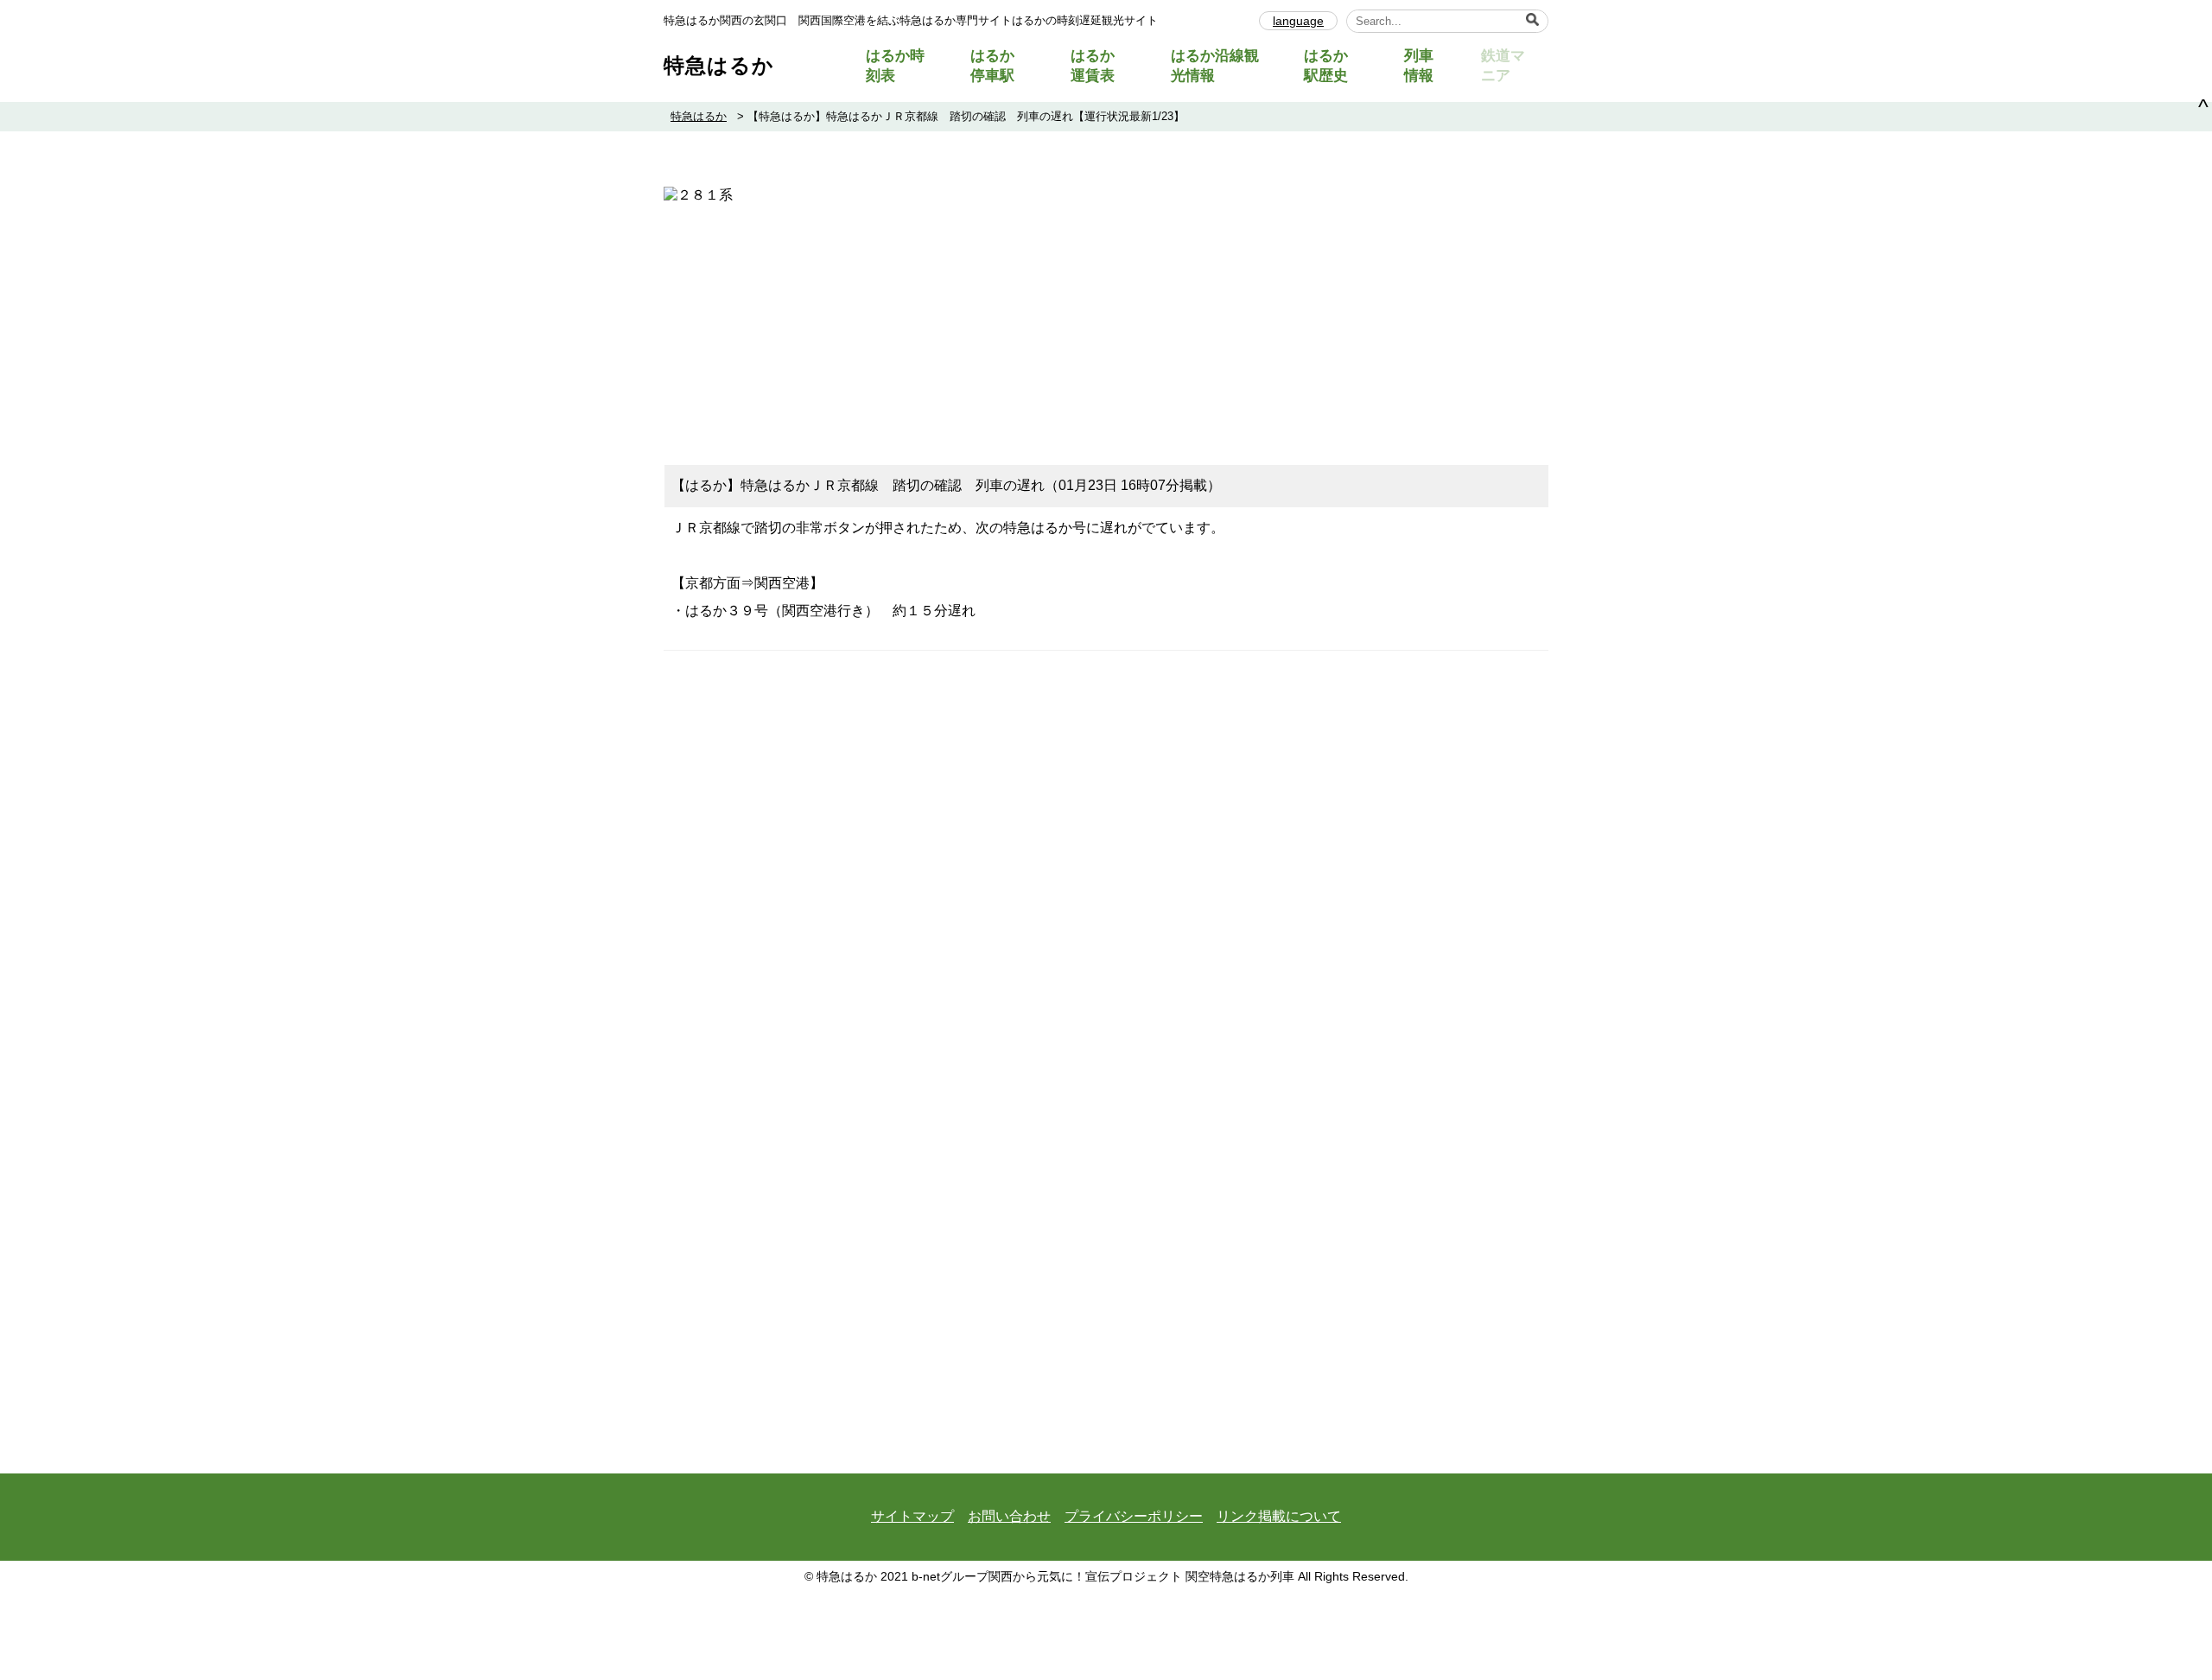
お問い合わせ (1009, 1516)
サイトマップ (912, 1516)
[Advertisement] (1106, 326)
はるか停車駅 (992, 66)
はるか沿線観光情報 (1215, 66)
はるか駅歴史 (1326, 66)
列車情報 (1419, 66)
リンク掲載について (1279, 1516)
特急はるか (719, 65)
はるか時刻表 (895, 66)
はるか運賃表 (1093, 66)
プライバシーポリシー (1134, 1516)
